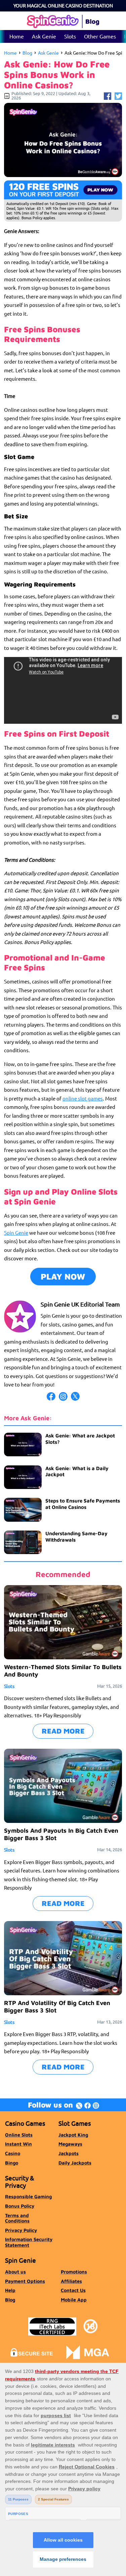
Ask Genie (44, 36)
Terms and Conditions (17, 2218)
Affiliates (71, 2281)
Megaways (70, 2144)
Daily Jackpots (75, 2163)
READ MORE (63, 1731)
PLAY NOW (63, 1276)
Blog (27, 53)
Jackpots (69, 2153)
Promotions (74, 2272)
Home (17, 36)
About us (15, 2272)
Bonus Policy (20, 2206)
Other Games (100, 36)
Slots (70, 36)
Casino (13, 2153)
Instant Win (18, 2144)
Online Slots (19, 2135)
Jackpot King (73, 2135)
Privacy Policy (21, 2230)
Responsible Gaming (28, 2196)
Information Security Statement (29, 2242)
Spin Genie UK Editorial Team (80, 1304)
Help (10, 2290)
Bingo (12, 2163)
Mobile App (74, 2300)
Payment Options (25, 2281)
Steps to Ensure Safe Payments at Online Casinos (83, 1504)
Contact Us (73, 2290)
